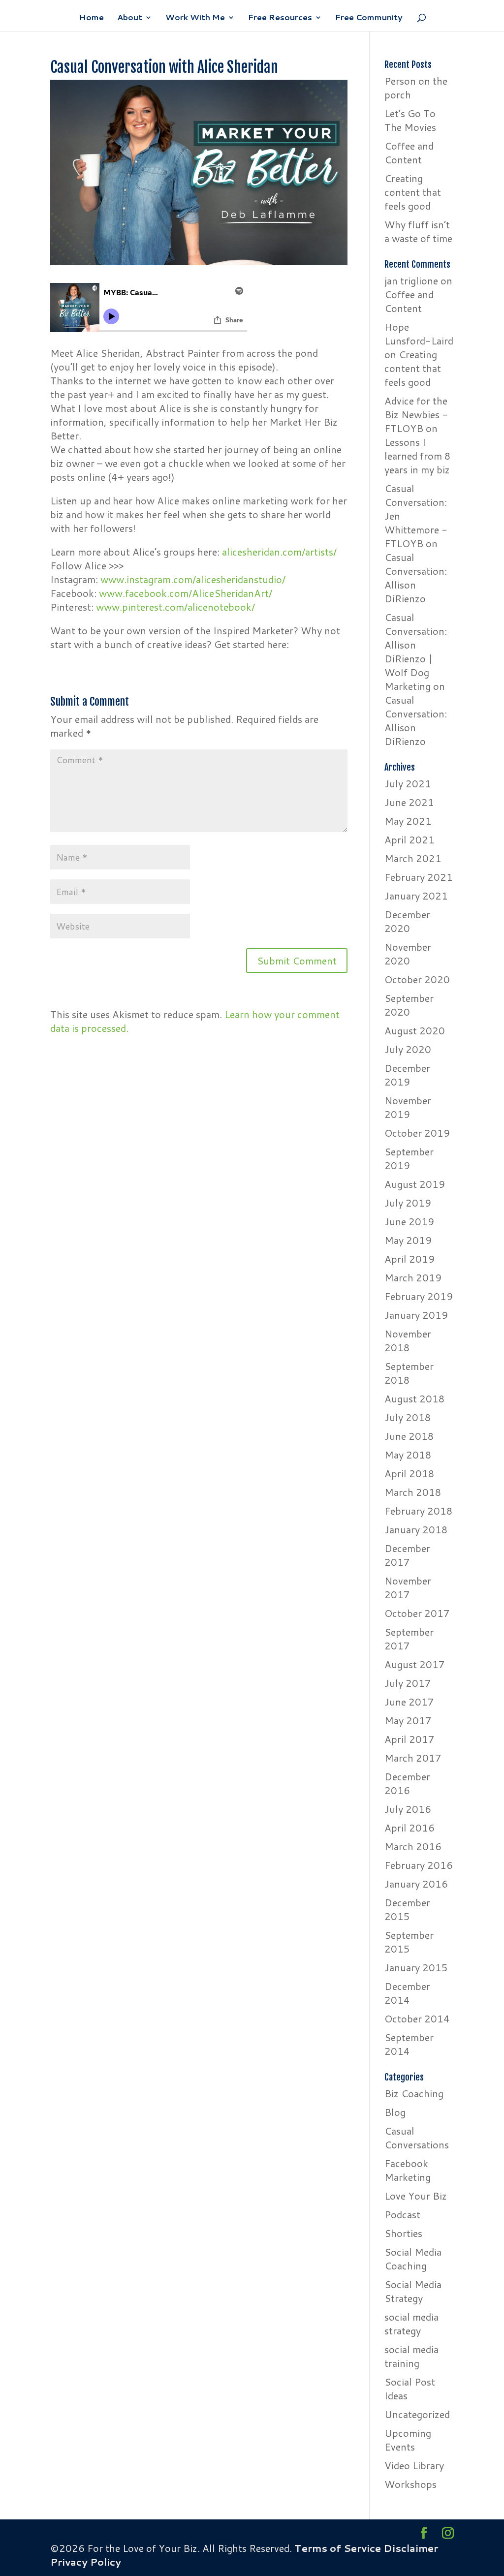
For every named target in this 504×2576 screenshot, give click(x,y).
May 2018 (408, 1455)
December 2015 (407, 1909)
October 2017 (417, 1613)
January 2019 (416, 1315)
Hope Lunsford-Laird (419, 334)
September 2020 (409, 1005)
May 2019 (408, 1240)
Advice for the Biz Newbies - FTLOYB (416, 414)
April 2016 (409, 1828)
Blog (395, 2112)
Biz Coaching (414, 2093)
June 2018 (409, 1436)
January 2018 (416, 1529)
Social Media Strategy (413, 2291)
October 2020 (417, 979)
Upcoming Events (408, 2440)
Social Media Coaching (413, 2259)
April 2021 (409, 839)
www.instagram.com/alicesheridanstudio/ (193, 579)
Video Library (414, 2465)
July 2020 (408, 1049)
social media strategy (411, 2324)
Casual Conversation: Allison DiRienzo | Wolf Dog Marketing (416, 652)
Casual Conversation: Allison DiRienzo (416, 578)
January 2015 (416, 1967)
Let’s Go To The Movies (410, 120)
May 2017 (408, 1720)
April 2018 (409, 1473)
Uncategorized (417, 2414)
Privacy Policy (86, 2562)
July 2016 (408, 1809)
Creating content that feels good (413, 192)
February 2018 (419, 1511)
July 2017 (408, 1683)
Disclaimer (411, 2548)
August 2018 (415, 1398)
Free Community (369, 18)
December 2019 (407, 1075)
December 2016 (407, 1783)
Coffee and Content (409, 153)
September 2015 (409, 1942)
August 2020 (415, 1030)
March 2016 (413, 1846)
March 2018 (413, 1492)
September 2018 (409, 1373)
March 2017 (413, 1758)
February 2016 (419, 1865)
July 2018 (408, 1417)
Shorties (403, 2233)
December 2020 (407, 921)
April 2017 (409, 1739)
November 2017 (408, 1587)
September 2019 (409, 1158)
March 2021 (413, 858)
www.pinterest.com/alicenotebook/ (175, 607)
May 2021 (408, 821)
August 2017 (415, 1664)
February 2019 (419, 1296)
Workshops (410, 2484)
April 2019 (409, 1259)
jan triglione (411, 280)
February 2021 (419, 877)
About (130, 18)
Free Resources (280, 18)
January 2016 (416, 1884)
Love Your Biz (416, 2196)
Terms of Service (338, 2548)
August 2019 (415, 1184)
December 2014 (407, 1993)
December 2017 (407, 1555)
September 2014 (409, 2044)
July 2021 (408, 783)
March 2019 (413, 1277)
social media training (411, 2356)
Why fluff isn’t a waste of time (418, 231)
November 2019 (408, 1107)
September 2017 (409, 1639)
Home (92, 18)
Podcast (402, 2214)
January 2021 (416, 896)
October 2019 (417, 1133)
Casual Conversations (417, 2138)
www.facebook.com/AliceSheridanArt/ (186, 593)
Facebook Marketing (408, 2170)
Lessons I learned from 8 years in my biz (418, 456)
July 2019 (408, 1203)
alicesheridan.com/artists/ (279, 552)
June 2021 (409, 802)
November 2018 (408, 1340)
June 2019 (409, 1221)
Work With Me (195, 18)
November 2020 (408, 954)
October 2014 (417, 2018)
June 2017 (409, 1702)
